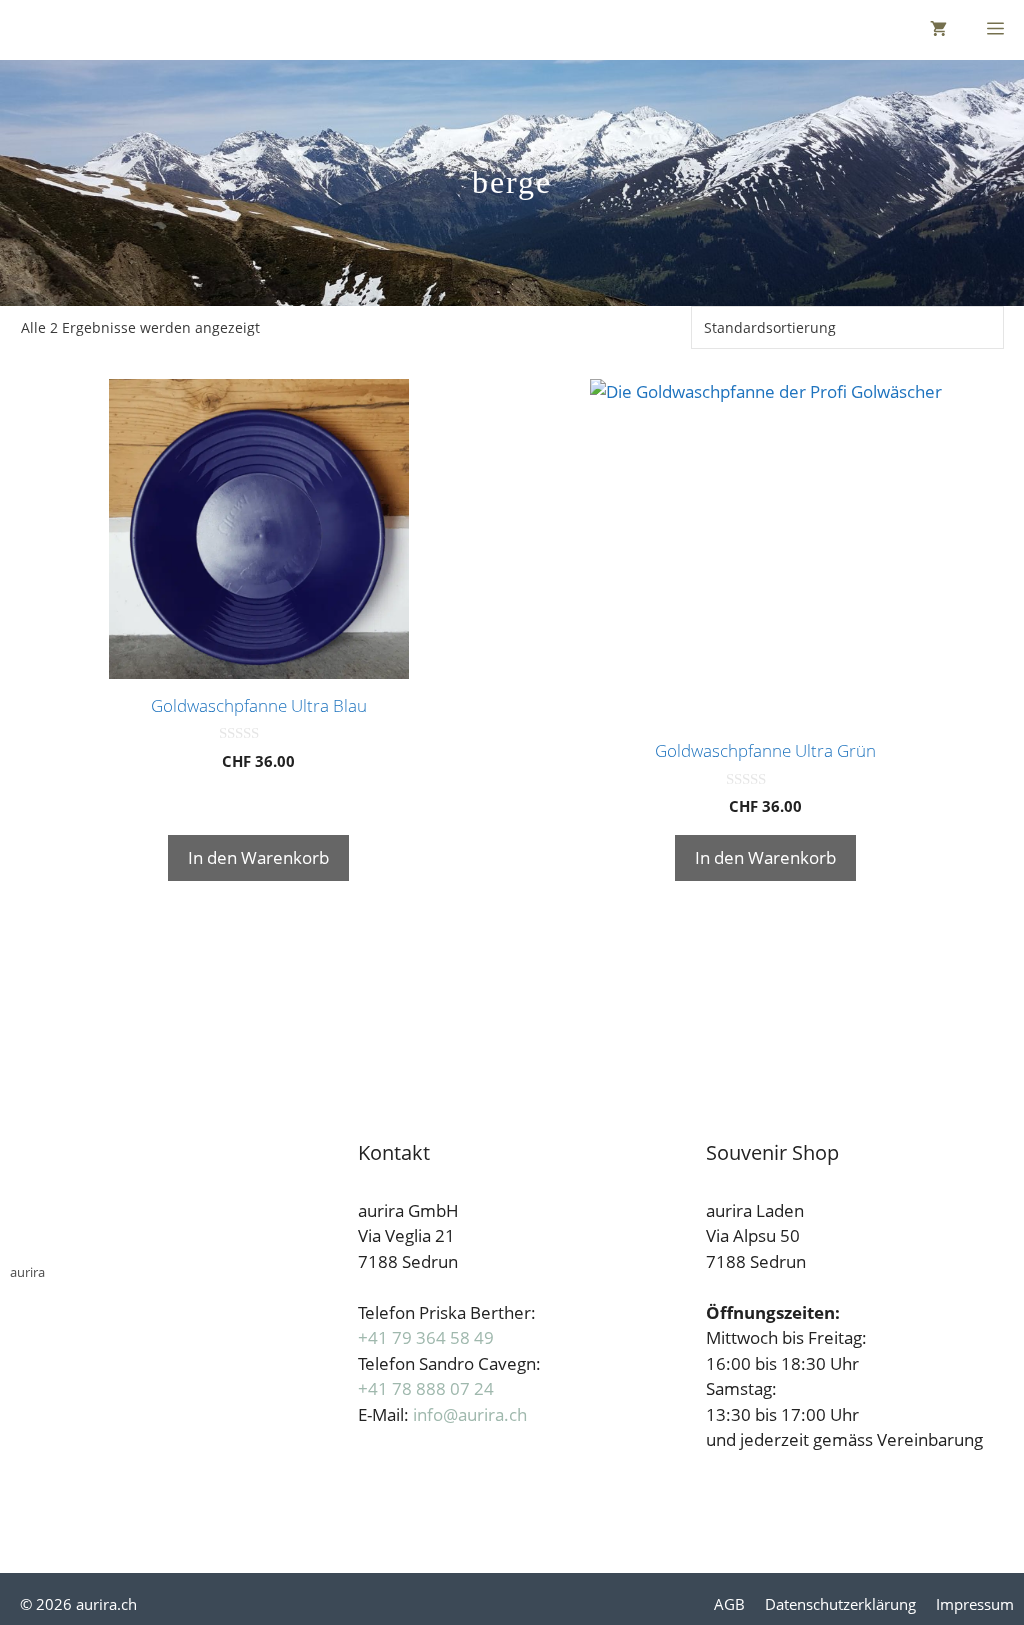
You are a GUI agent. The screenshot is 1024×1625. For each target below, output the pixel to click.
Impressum (975, 1604)
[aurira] (30, 30)
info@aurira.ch (470, 1414)
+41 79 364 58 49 (426, 1337)
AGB (729, 1604)
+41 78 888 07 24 (426, 1388)
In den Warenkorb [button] (258, 857)
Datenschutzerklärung (840, 1604)
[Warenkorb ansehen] (938, 30)
